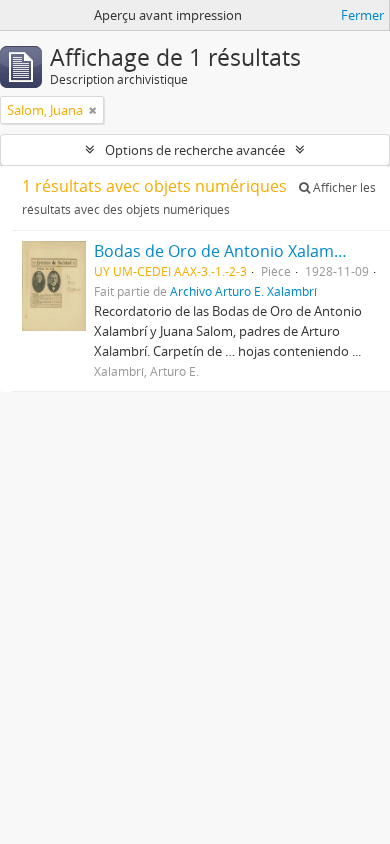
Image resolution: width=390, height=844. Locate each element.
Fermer (362, 15)
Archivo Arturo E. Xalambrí (243, 291)
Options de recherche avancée (195, 150)
